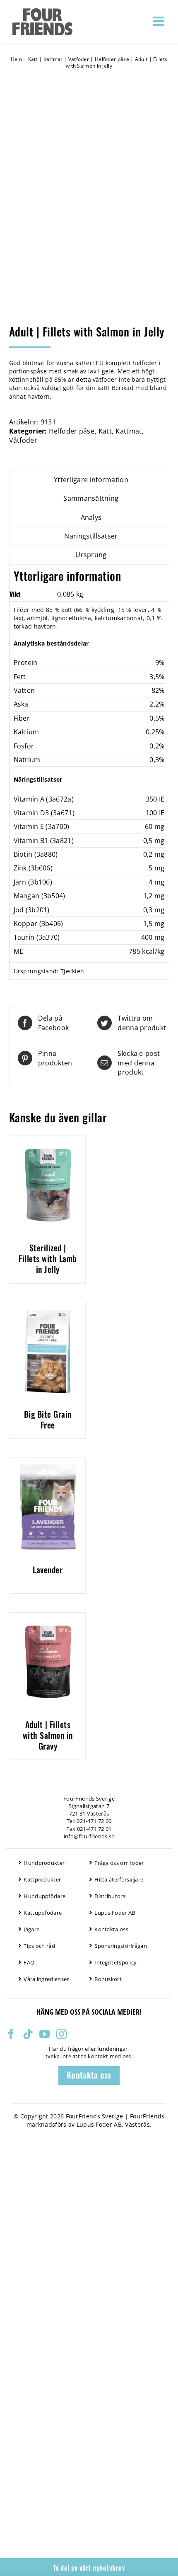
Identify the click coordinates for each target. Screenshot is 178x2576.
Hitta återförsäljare (119, 1879)
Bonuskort (108, 1979)
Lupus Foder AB (115, 1913)
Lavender (48, 1569)
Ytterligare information (91, 480)
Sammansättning (91, 498)
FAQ (29, 1962)
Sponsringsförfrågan (121, 1946)
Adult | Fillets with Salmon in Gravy (48, 1735)
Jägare (31, 1929)
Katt (33, 59)
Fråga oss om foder (119, 1863)
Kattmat (53, 59)
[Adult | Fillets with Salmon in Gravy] (48, 1617)
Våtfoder (79, 59)
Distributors (110, 1896)
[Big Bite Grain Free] (48, 1307)
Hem (17, 59)
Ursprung (91, 555)
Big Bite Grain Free (48, 1419)
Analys (91, 517)
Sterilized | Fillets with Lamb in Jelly (48, 1258)
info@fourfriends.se (89, 1836)
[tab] (89, 480)
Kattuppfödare (43, 1913)
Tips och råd (39, 1946)
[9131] (89, 201)
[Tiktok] (28, 2034)
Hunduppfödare (44, 1896)
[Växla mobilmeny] (159, 21)
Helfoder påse (112, 59)
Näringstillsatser (91, 536)
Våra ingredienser (46, 1979)
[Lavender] (48, 1462)
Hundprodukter (44, 1863)
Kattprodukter (42, 1879)
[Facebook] (11, 2034)
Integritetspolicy (115, 1962)
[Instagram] (61, 2034)
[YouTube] (44, 2034)
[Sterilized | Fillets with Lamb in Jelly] (48, 1141)
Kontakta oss (111, 1929)
